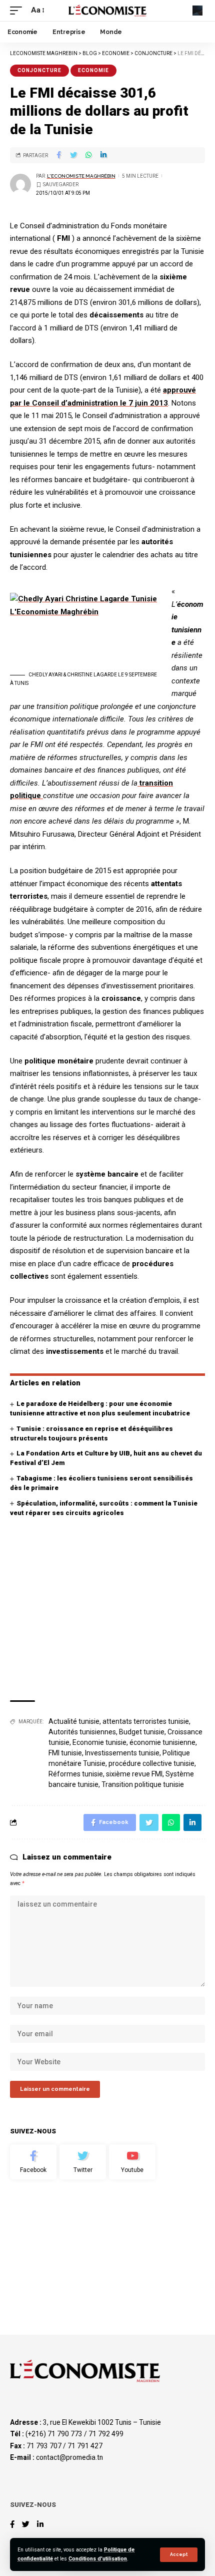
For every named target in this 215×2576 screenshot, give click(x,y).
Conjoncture (39, 70)
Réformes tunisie (76, 1774)
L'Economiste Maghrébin (81, 176)
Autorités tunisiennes (82, 1732)
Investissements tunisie (122, 1753)
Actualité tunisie (74, 1721)
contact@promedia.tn (69, 2457)
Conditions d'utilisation (98, 2559)
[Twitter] (83, 2162)
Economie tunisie (99, 1742)
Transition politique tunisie (143, 1784)
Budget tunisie (142, 1732)
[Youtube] (132, 2162)
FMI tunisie (65, 1753)
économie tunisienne (162, 1742)
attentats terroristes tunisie (146, 1721)
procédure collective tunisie (151, 1763)
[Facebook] (33, 2162)
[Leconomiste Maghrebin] (107, 10)
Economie (93, 70)
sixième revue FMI (134, 1774)
